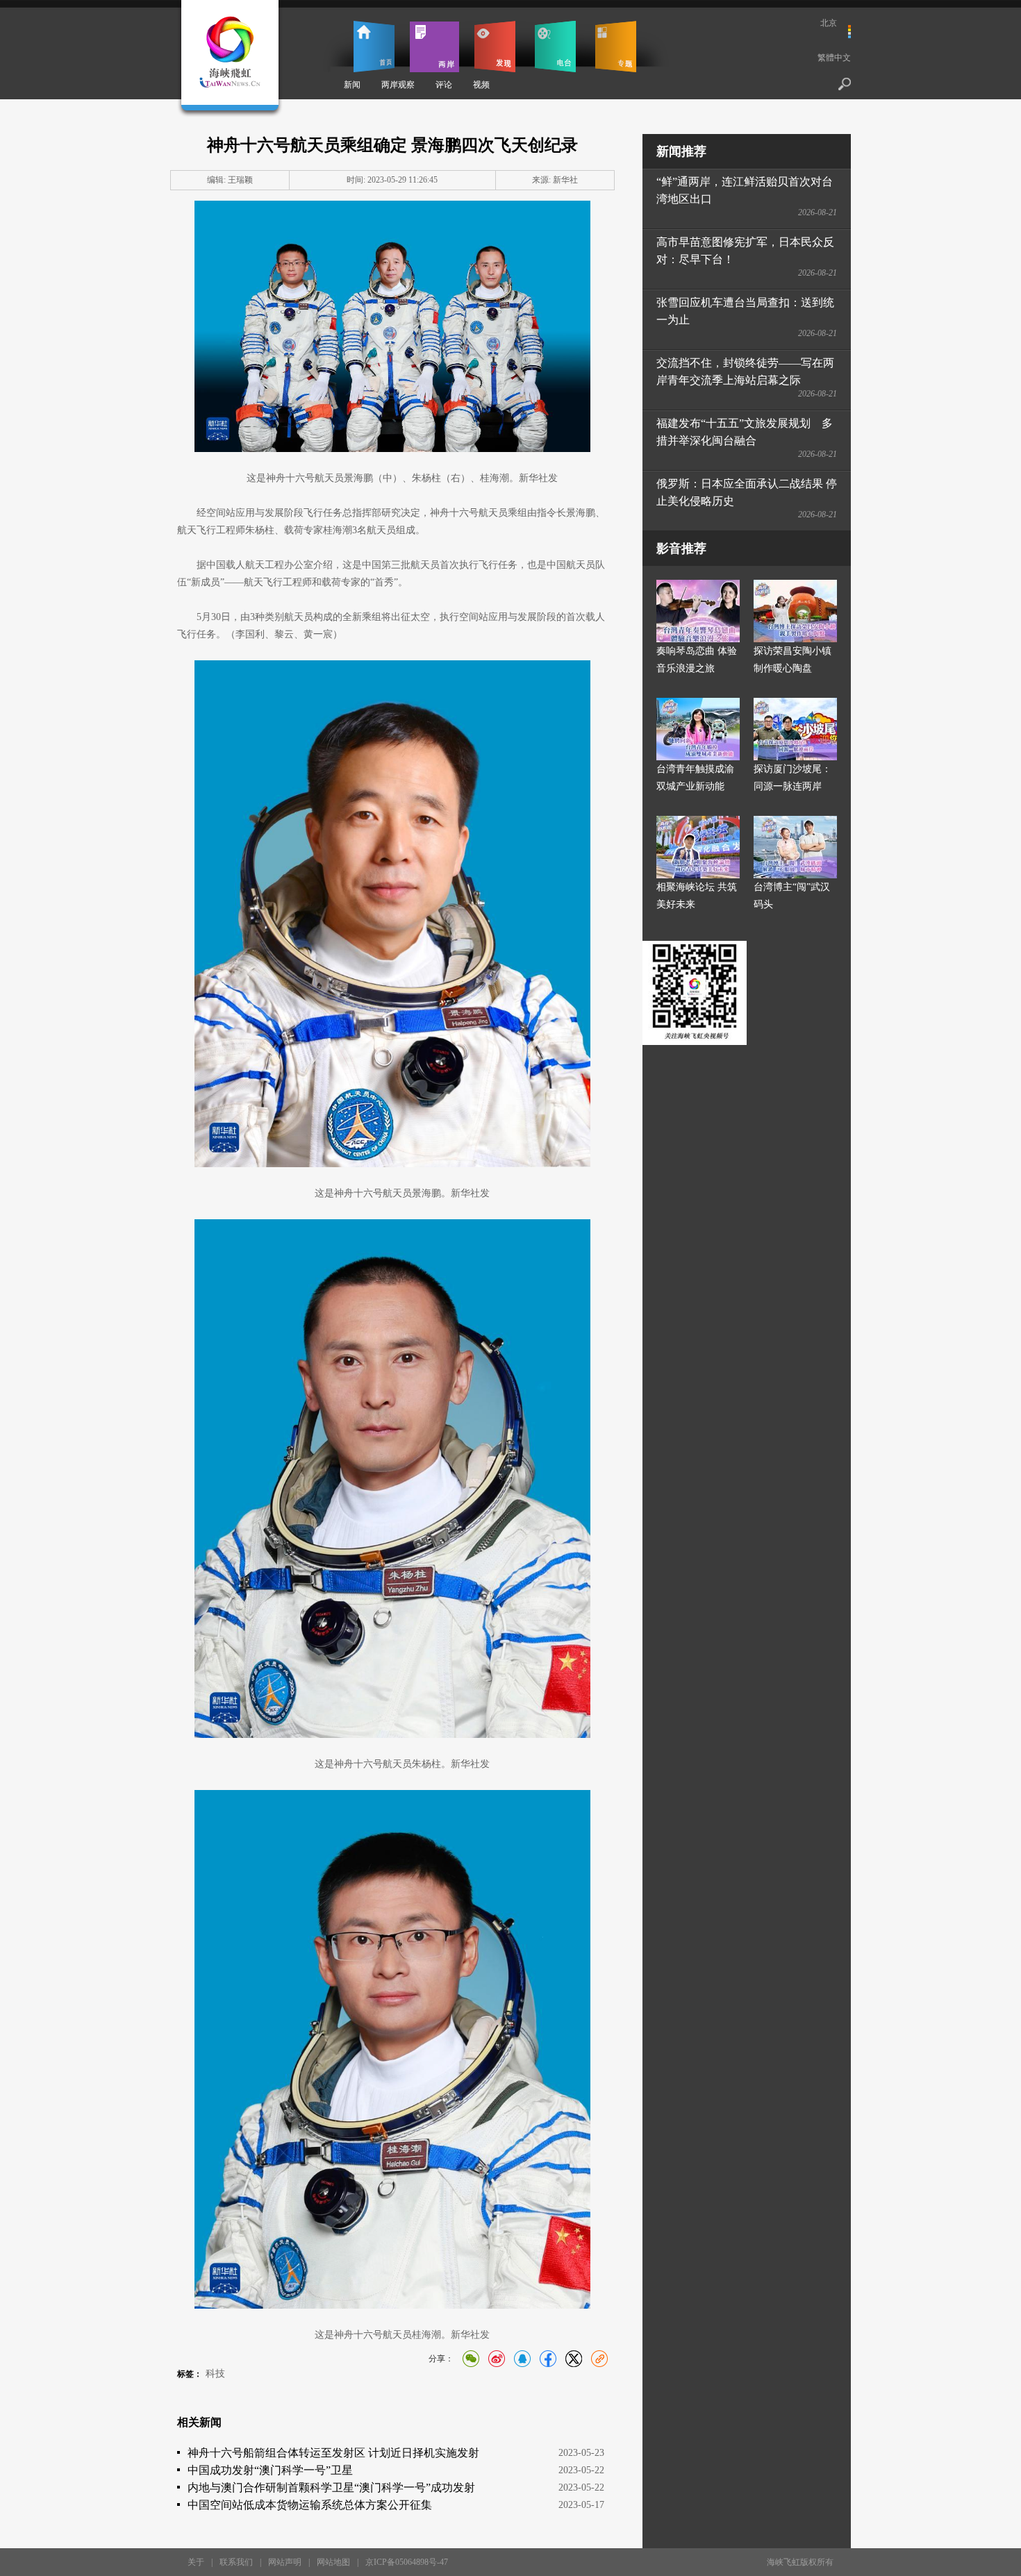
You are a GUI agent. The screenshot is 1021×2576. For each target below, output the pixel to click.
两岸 (434, 47)
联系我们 (236, 2562)
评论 (444, 85)
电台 (555, 47)
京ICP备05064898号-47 (407, 2562)
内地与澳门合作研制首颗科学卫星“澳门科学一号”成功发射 (331, 2487)
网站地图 (333, 2562)
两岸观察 (398, 85)
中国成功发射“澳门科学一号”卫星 (270, 2470)
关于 (196, 2562)
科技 (215, 2374)
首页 (374, 47)
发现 (495, 47)
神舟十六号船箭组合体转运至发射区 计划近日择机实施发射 (333, 2453)
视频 (481, 85)
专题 (616, 47)
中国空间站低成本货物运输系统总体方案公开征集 (310, 2505)
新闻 (352, 85)
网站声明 (285, 2562)
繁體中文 (834, 58)
